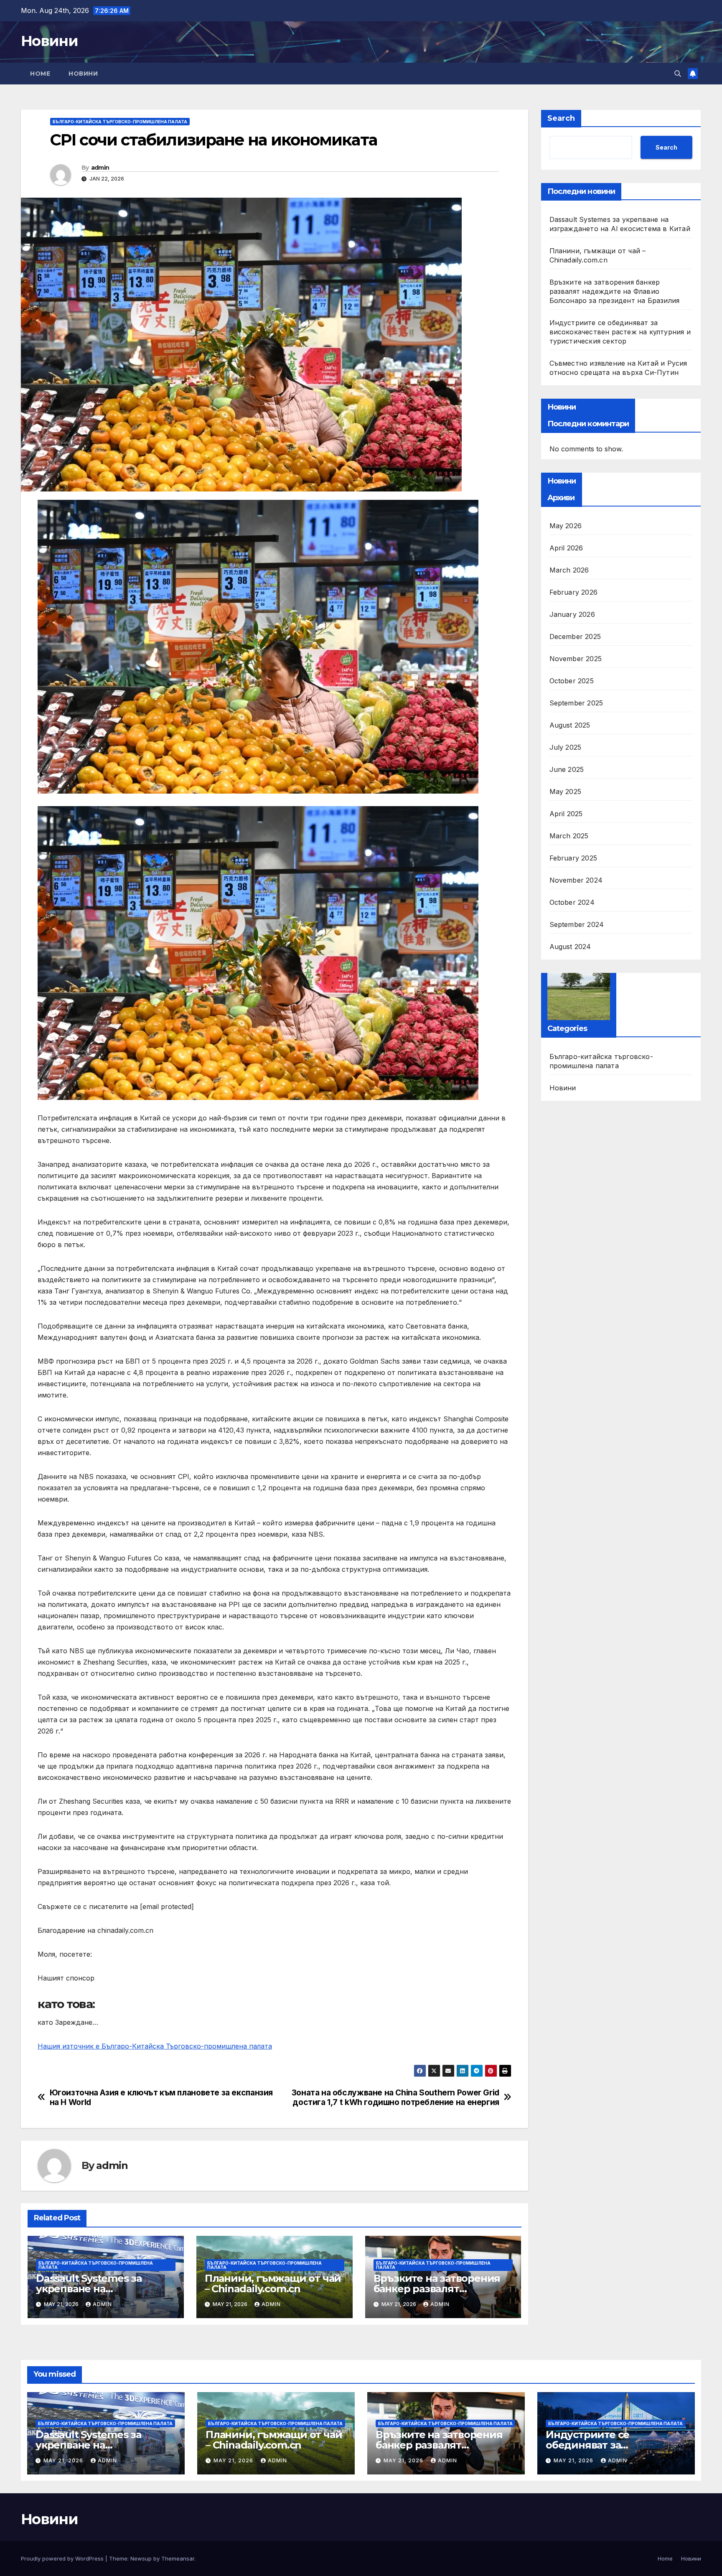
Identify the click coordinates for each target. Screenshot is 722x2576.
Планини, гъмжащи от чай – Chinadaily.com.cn (273, 2283)
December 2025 (575, 636)
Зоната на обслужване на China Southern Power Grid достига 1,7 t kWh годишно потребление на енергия (395, 2097)
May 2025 (566, 792)
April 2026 (566, 548)
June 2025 (567, 769)
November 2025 (576, 659)
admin (100, 168)
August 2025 (570, 725)
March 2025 (569, 836)
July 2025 (566, 747)
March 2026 (569, 570)
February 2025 (573, 858)
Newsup (141, 2558)
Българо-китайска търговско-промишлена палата (120, 122)
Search (561, 118)
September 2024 (577, 924)
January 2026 (572, 614)
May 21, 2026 (64, 2460)
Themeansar (178, 2558)
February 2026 (574, 592)
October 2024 (572, 902)
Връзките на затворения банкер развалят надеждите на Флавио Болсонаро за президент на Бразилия (615, 291)
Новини (49, 41)
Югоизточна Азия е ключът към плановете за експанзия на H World (161, 2097)
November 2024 (576, 880)
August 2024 (570, 947)
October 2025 (572, 681)
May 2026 (566, 526)
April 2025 (566, 814)
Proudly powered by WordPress (63, 2558)
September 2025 (576, 703)
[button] (678, 74)
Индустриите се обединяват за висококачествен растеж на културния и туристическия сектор (620, 332)
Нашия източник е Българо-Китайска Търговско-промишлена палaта (155, 2046)
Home (40, 74)
